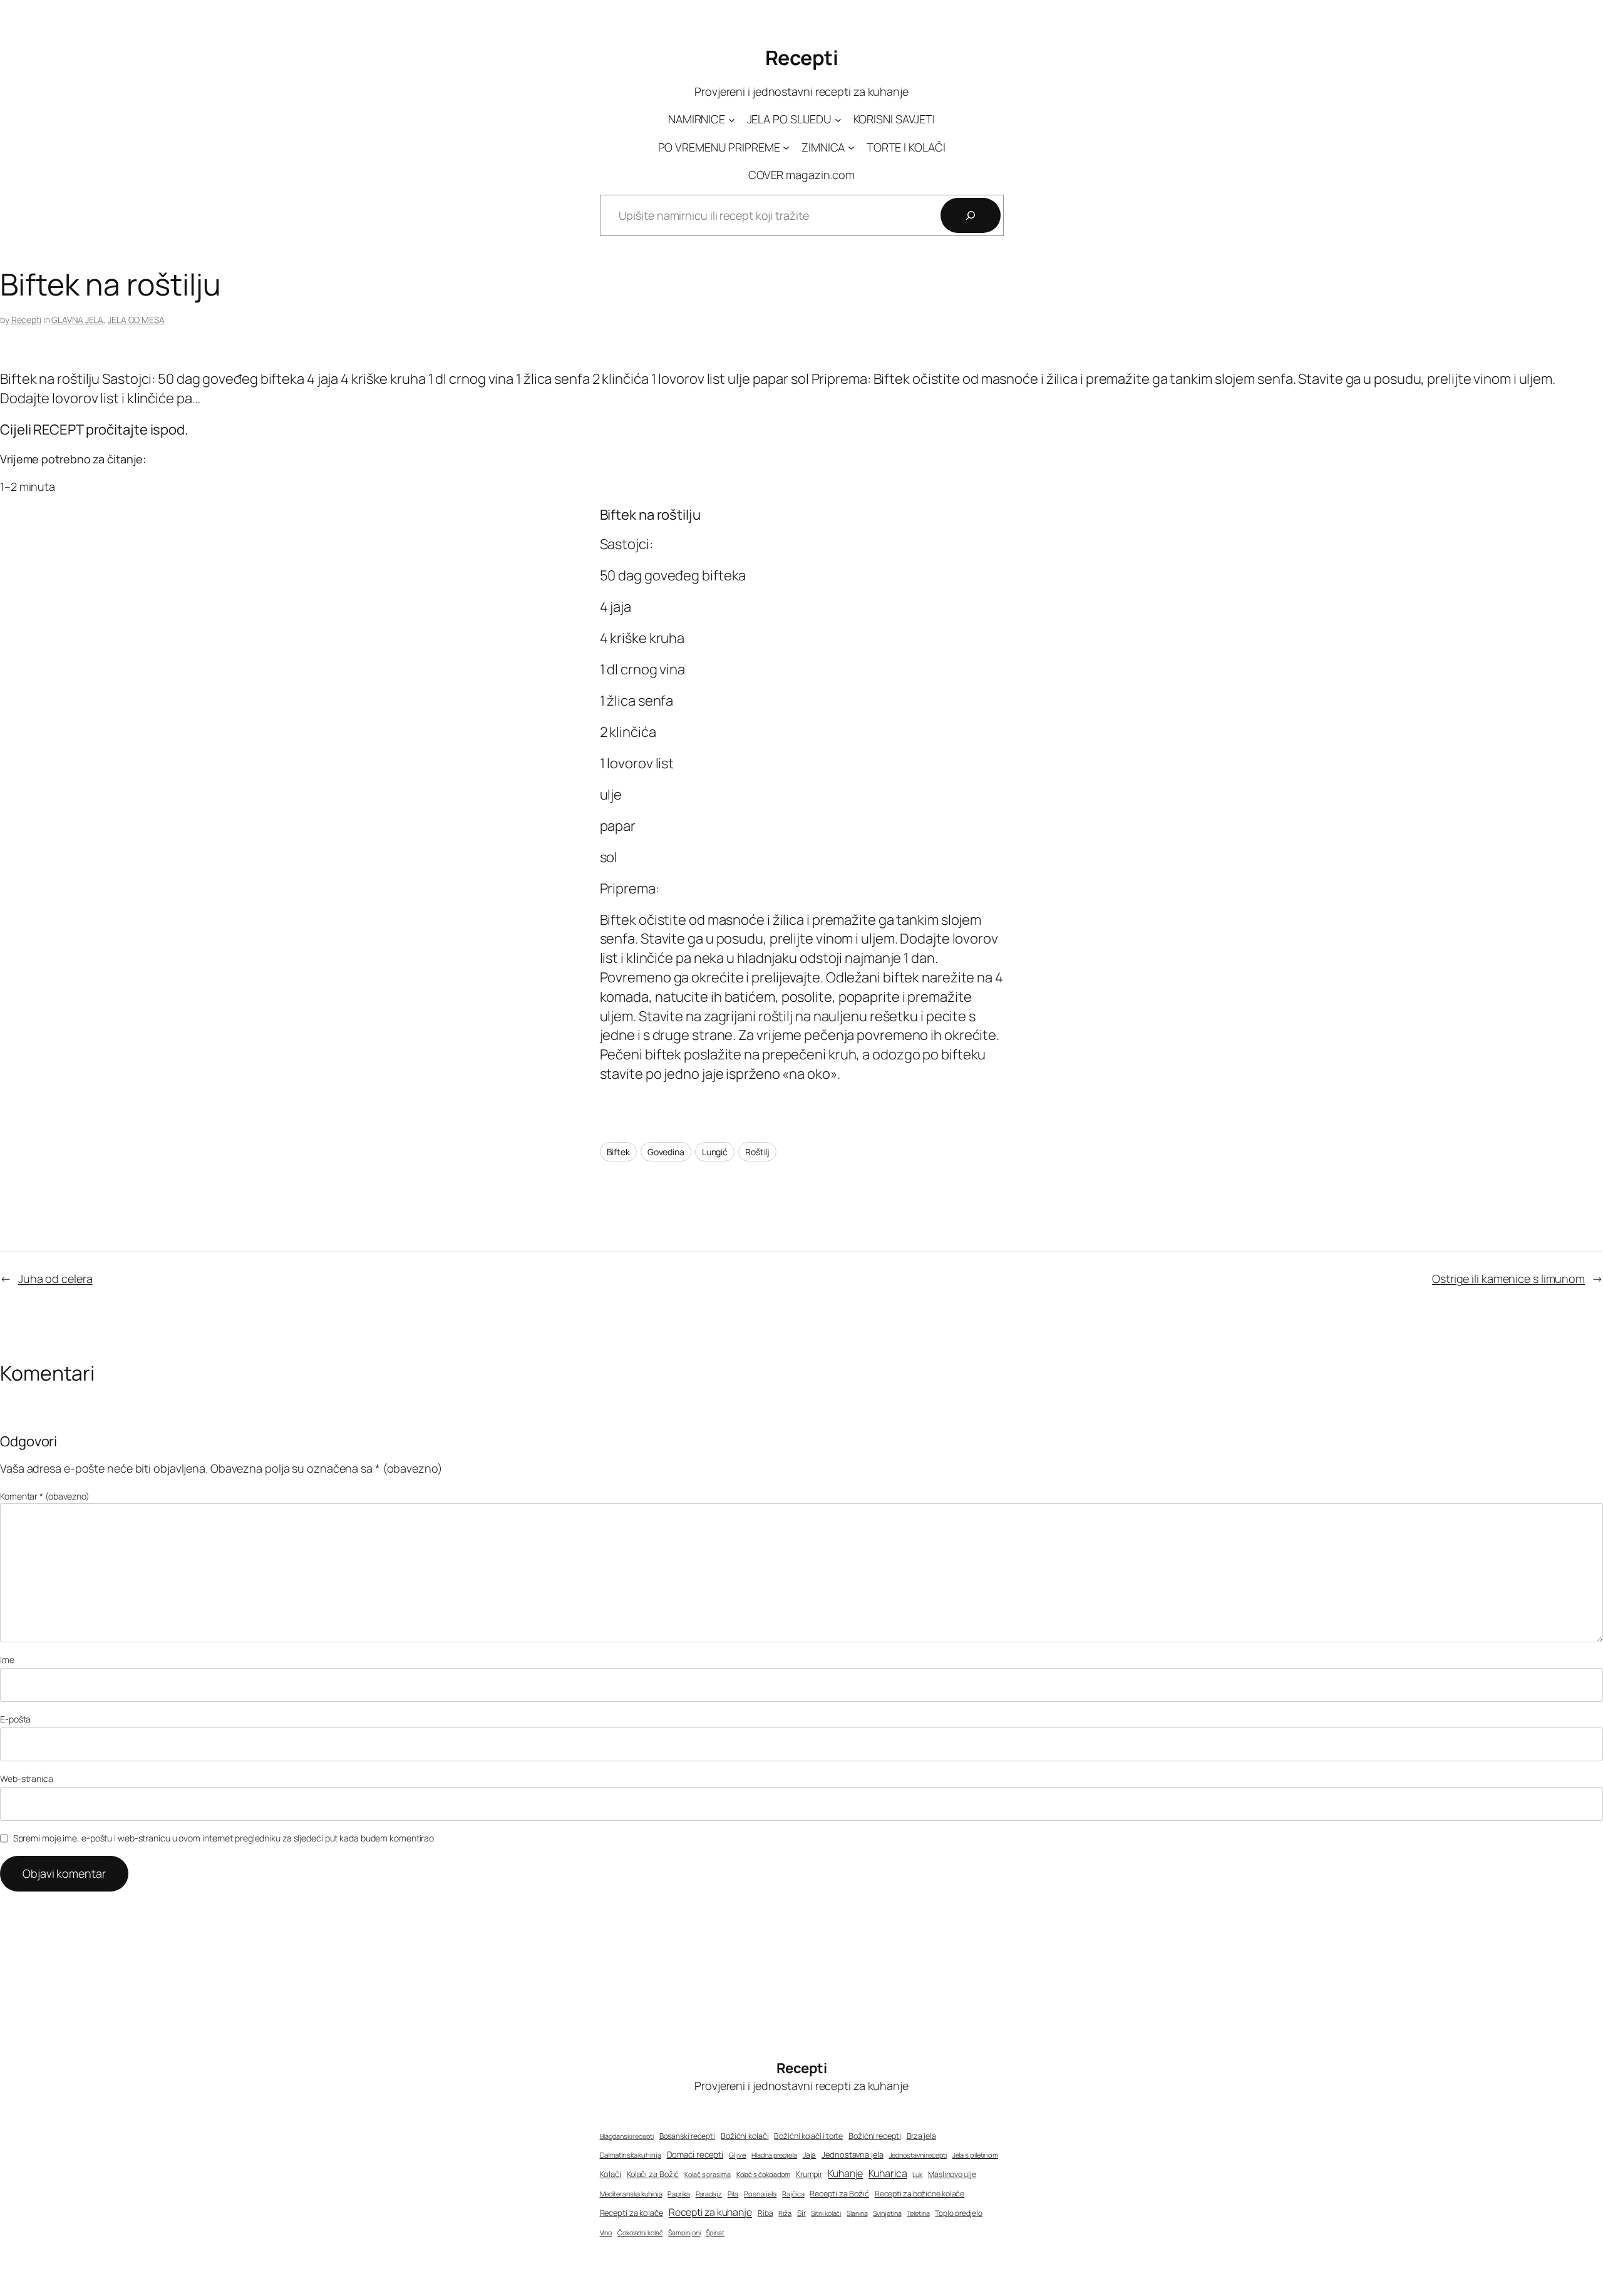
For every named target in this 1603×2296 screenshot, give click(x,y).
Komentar (45, 1496)
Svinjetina (887, 2213)
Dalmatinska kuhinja (631, 2155)
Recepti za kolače (631, 2213)
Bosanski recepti (687, 2136)
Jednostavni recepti (918, 2155)
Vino (606, 2232)
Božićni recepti (875, 2136)
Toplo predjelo (959, 2213)
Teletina (918, 2213)
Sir (801, 2213)
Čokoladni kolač (640, 2233)
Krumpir (809, 2174)
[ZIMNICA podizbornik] (851, 147)
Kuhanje (845, 2173)
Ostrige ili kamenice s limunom (1508, 1279)
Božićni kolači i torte (808, 2136)
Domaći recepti (695, 2154)
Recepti (802, 58)
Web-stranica (27, 1779)
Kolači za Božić (653, 2174)
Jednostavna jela (852, 2154)
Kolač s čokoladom (763, 2174)
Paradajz (709, 2194)
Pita (733, 2194)
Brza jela (921, 2136)
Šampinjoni (684, 2233)
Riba (765, 2213)
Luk (917, 2175)
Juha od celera (55, 1279)
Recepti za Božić (839, 2194)
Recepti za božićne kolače (920, 2194)
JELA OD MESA (136, 320)
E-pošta (15, 1719)
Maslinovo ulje (952, 2174)
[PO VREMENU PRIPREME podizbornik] (786, 147)
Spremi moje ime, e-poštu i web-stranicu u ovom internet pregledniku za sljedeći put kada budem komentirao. (224, 1838)
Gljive (737, 2155)
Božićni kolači (745, 2136)
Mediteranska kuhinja (631, 2194)
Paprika (678, 2194)
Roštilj (757, 1152)
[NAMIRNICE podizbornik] (732, 120)
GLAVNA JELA (77, 320)
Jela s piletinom (975, 2155)
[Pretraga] (971, 215)
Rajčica (793, 2194)
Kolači (611, 2174)
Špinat (715, 2233)
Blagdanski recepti (627, 2136)
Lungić (715, 1152)
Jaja (810, 2155)
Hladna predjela (774, 2155)
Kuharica (888, 2173)
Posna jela (760, 2194)
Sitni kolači (826, 2213)
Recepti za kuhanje (710, 2212)
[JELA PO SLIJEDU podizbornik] (838, 120)
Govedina (666, 1152)
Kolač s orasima (708, 2174)
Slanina (857, 2213)
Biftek (618, 1152)
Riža (785, 2213)
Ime (7, 1660)
